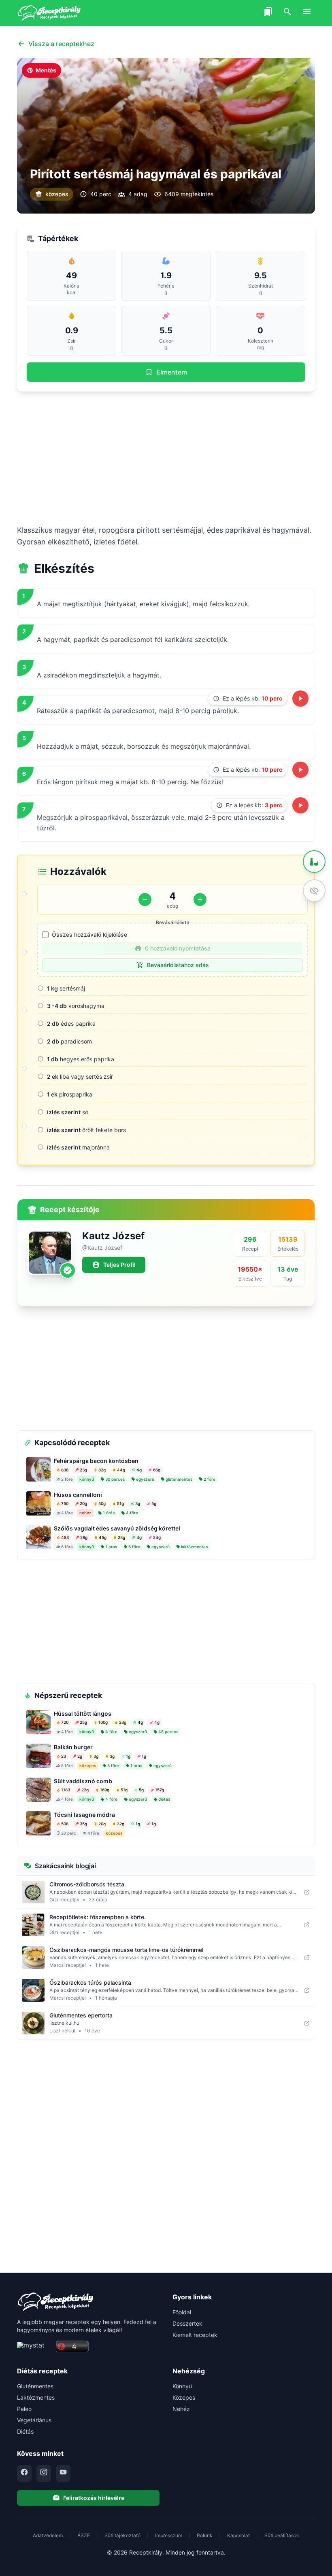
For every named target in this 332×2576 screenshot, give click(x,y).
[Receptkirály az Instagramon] (44, 2473)
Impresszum (169, 2535)
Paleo (24, 2409)
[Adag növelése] (200, 900)
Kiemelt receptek (195, 2335)
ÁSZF (84, 2535)
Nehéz (181, 2409)
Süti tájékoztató (122, 2535)
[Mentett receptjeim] (268, 13)
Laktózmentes (36, 2397)
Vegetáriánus (34, 2420)
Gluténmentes (35, 2386)
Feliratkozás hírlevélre (94, 2498)
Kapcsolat (238, 2535)
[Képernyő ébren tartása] (314, 891)
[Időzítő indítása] (300, 699)
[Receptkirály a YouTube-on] (63, 2473)
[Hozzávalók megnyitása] (314, 861)
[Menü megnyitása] (307, 13)
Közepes (184, 2397)
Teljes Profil (119, 1265)
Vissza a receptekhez (61, 44)
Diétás (25, 2431)
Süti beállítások (282, 2535)
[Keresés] (287, 13)
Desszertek (187, 2323)
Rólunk (205, 2535)
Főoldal (182, 2312)
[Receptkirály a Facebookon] (24, 2473)
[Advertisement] (166, 458)
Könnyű (182, 2386)
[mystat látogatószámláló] (34, 2347)
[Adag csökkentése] (145, 900)
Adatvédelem (48, 2535)
